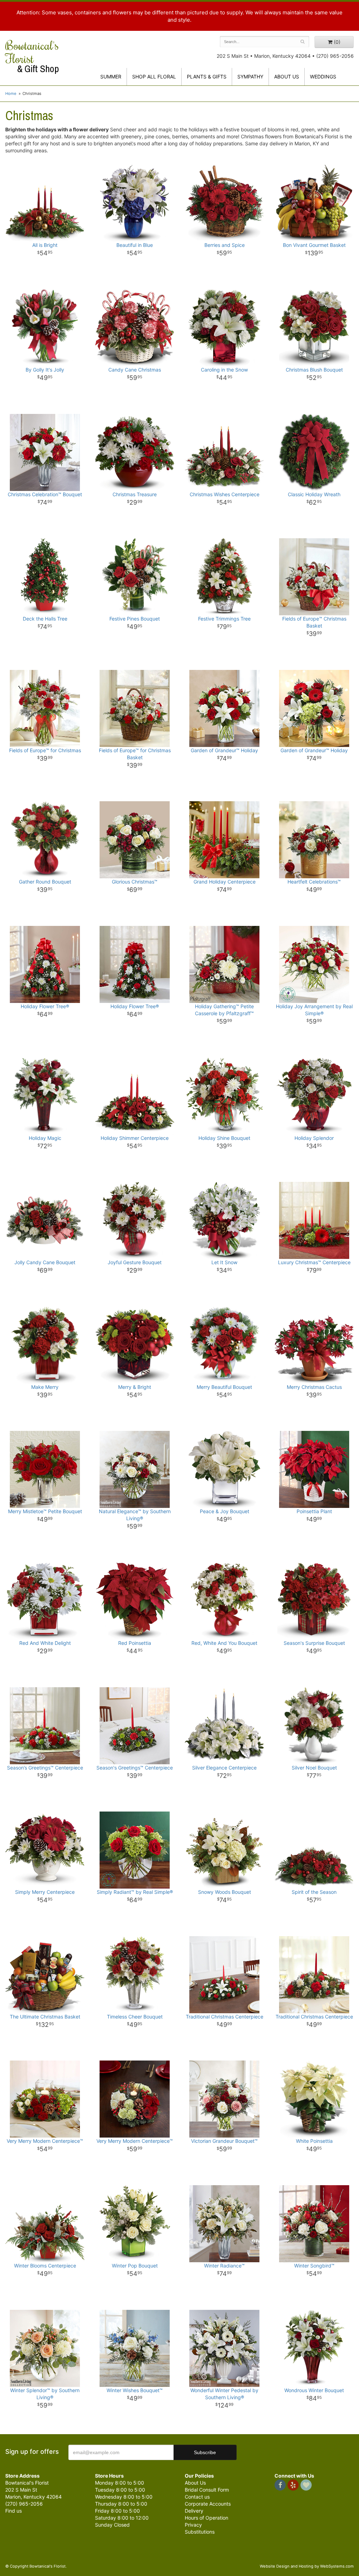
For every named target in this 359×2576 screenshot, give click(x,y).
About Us (195, 2483)
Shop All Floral (154, 77)
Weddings (323, 77)
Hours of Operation (206, 2518)
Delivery (194, 2511)
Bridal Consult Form (207, 2490)
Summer (111, 77)
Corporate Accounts (208, 2504)
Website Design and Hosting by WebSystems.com (307, 2566)
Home (11, 94)
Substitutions (200, 2532)
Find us (13, 2511)
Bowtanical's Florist (32, 56)
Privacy (193, 2525)
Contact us (197, 2497)
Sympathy (250, 77)
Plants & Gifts (207, 77)
